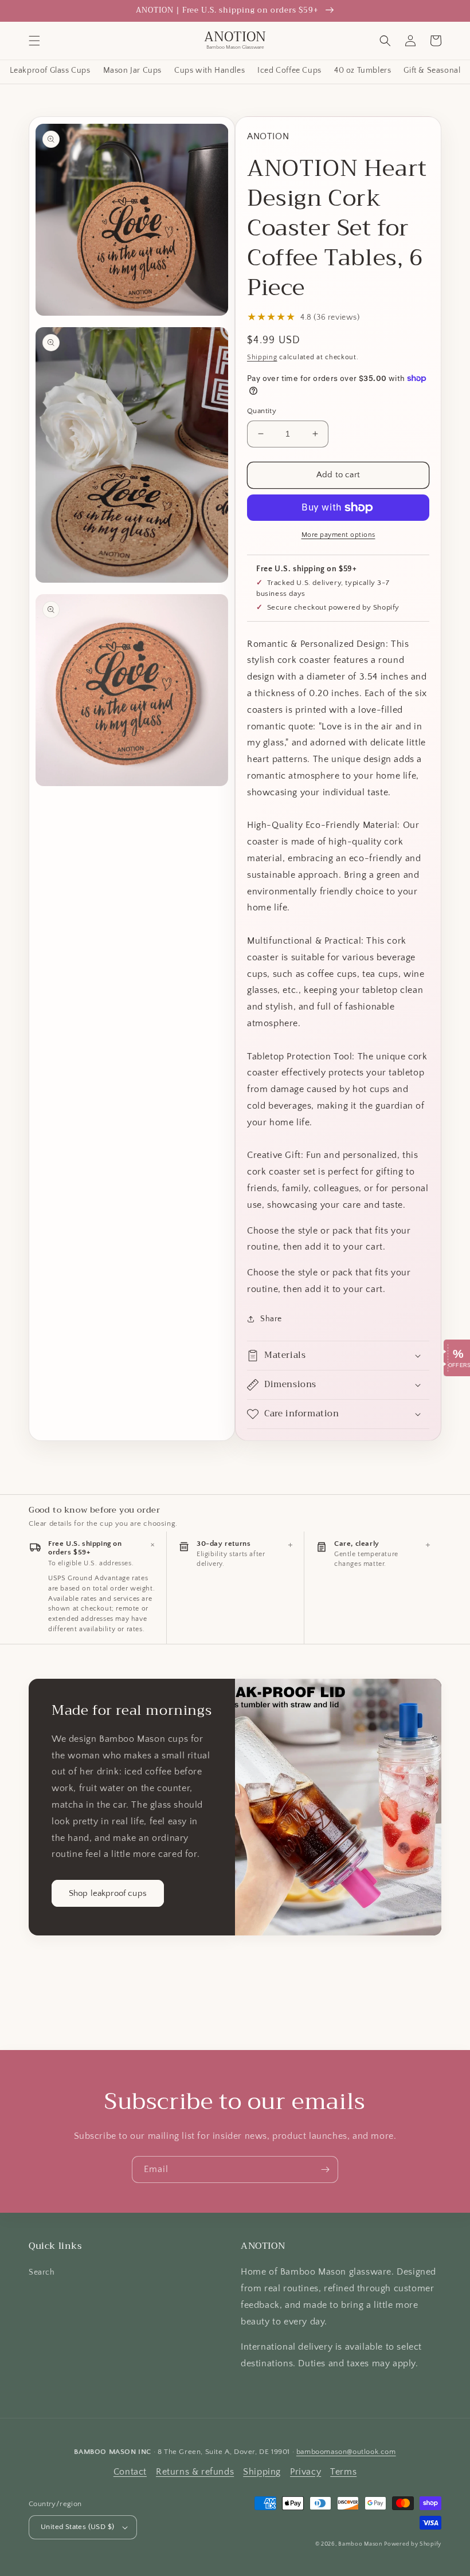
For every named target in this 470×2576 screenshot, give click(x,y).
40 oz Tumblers (363, 71)
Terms (343, 2472)
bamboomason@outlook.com (346, 2452)
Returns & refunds (195, 2472)
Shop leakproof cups (108, 1893)
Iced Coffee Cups (289, 71)
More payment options (338, 535)
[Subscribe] (325, 2169)
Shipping (262, 357)
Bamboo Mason (360, 2544)
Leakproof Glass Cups (50, 71)
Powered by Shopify (413, 2544)
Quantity (262, 411)
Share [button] (271, 1319)
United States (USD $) (77, 2527)
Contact (130, 2472)
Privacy (305, 2472)
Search (42, 2272)
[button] (34, 41)
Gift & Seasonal (432, 71)
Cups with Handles (209, 71)
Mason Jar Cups (132, 71)
